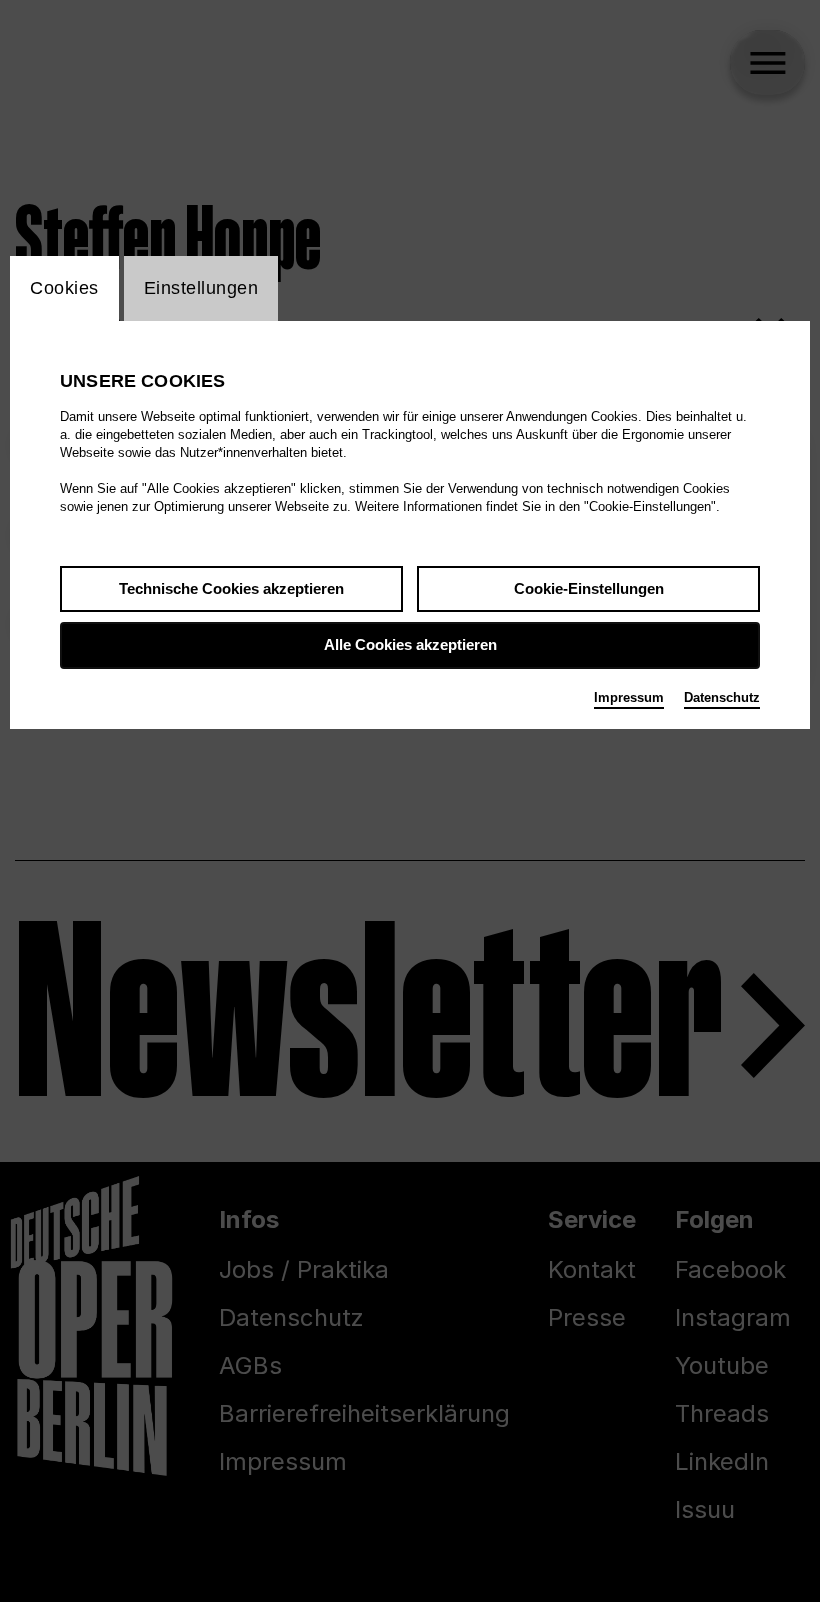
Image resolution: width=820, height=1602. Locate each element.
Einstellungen (201, 288)
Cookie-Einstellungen (589, 588)
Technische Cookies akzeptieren (231, 588)
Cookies (64, 288)
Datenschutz (722, 697)
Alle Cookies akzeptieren (410, 644)
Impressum (629, 697)
